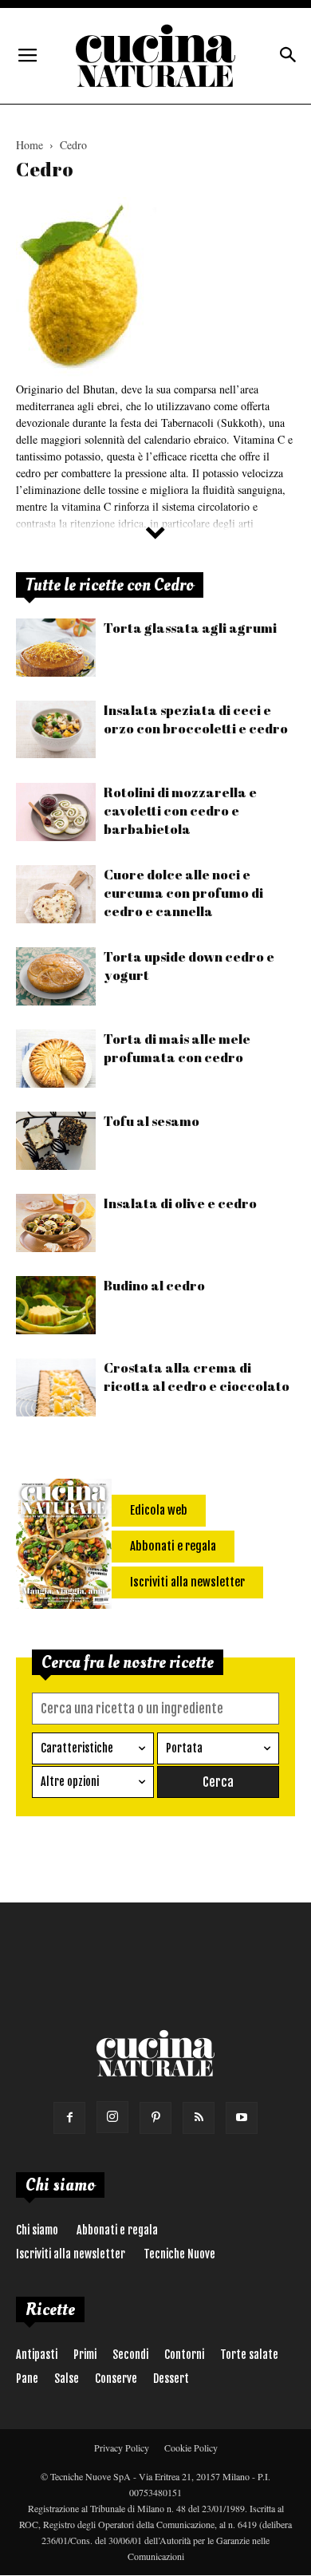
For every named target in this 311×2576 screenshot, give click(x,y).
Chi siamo (37, 2230)
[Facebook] (69, 2118)
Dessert (171, 2378)
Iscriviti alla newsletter (71, 2254)
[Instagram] (112, 2117)
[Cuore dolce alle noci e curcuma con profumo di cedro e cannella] (56, 894)
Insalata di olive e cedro (180, 1203)
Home (30, 145)
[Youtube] (242, 2118)
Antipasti (37, 2355)
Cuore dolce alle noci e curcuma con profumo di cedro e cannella (183, 893)
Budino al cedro (154, 1285)
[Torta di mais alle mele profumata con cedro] (56, 1059)
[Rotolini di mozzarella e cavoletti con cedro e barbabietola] (56, 812)
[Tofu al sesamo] (56, 1141)
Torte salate (249, 2355)
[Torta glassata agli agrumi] (56, 648)
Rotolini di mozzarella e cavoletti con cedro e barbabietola (180, 810)
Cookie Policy (191, 2448)
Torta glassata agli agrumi (190, 628)
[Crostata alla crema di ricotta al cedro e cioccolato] (56, 1387)
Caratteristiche (77, 1748)
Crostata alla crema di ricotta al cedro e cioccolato (197, 1377)
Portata (184, 1748)
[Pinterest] (155, 2118)
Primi (85, 2355)
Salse (67, 2378)
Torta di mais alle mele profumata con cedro (177, 1048)
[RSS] (199, 2118)
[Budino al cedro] (56, 1305)
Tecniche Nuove (179, 2254)
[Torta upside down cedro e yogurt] (56, 976)
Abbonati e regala (117, 2230)
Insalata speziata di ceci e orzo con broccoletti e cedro (196, 719)
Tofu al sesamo (152, 1121)
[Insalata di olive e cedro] (56, 1223)
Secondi (130, 2355)
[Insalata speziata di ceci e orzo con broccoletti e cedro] (56, 729)
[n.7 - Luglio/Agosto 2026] (64, 1547)
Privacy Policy (122, 2448)
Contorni (184, 2355)
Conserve (116, 2378)
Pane (27, 2378)
